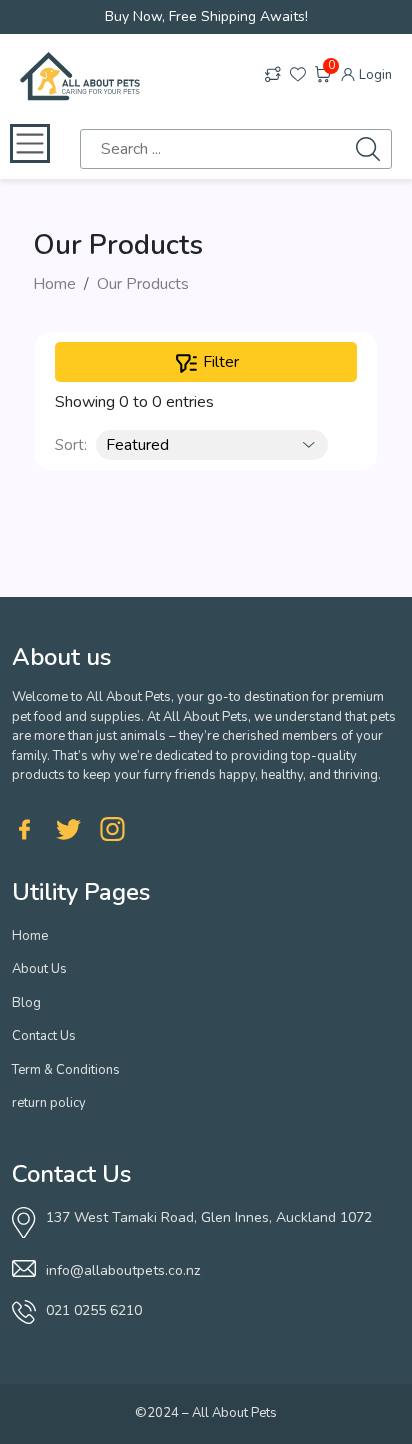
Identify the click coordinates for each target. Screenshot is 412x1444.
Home (54, 284)
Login (374, 75)
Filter (219, 362)
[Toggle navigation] (30, 144)
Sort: (71, 445)
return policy (49, 1103)
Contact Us (44, 1036)
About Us (39, 969)
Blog (26, 1003)
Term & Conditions (66, 1070)
